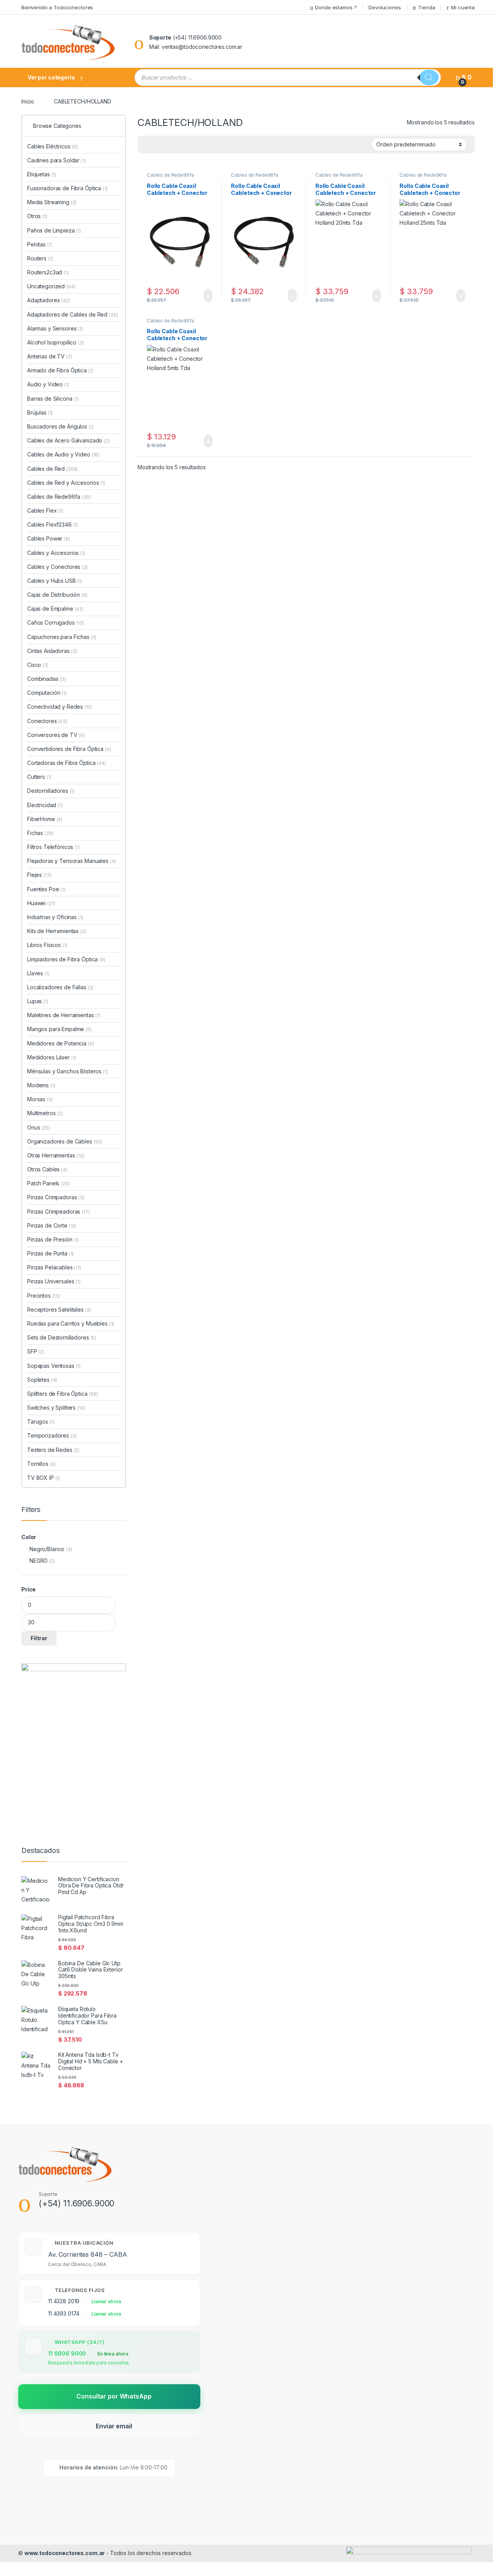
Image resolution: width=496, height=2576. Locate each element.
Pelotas (40, 244)
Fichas (40, 833)
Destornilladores (51, 791)
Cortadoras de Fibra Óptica (67, 763)
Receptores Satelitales (59, 1310)
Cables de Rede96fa (170, 175)
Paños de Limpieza (54, 230)
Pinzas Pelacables (54, 1267)
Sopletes (42, 1380)
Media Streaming (52, 202)
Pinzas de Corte (52, 1225)
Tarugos (41, 1421)
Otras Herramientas (56, 1155)
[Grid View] (148, 145)
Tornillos (41, 1464)
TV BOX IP (44, 1478)
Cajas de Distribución (57, 595)
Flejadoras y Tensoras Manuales (71, 861)
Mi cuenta (463, 7)
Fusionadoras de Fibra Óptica (67, 188)
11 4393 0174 (64, 2313)
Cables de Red (53, 469)
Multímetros (45, 1113)
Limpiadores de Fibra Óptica (66, 959)
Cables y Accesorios (56, 553)
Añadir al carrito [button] (204, 296)
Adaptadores (49, 300)
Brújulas (40, 412)
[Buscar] (429, 77)
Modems (41, 1085)
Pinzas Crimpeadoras (59, 1211)
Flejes (39, 875)
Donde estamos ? (336, 7)
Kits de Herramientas (57, 931)
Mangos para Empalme (59, 1029)
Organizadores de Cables (65, 1141)
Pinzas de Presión (53, 1239)
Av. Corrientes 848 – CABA (88, 2254)
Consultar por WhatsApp (114, 2396)
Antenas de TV (50, 356)
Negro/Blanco (47, 1549)
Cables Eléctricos (53, 146)
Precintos (44, 1296)
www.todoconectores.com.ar (65, 2553)
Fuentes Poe (46, 889)
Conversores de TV (56, 735)
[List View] (170, 145)
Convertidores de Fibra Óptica (69, 749)
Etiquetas (42, 174)
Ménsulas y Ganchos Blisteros (68, 1071)
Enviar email (114, 2426)
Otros (37, 216)
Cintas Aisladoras (52, 651)
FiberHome (45, 819)
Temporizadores (52, 1435)
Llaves (38, 973)
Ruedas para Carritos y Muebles (71, 1323)
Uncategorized (51, 286)
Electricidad (45, 805)
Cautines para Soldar (57, 160)
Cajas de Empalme (55, 609)
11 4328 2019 (64, 2301)
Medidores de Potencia (61, 1043)
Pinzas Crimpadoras (56, 1197)
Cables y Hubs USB (55, 581)
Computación (47, 693)
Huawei (41, 903)
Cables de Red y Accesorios (66, 483)
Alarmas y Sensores (55, 328)
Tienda (426, 7)
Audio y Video (48, 384)
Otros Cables (47, 1169)
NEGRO (39, 1561)
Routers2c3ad (48, 272)
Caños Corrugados (56, 622)
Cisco (38, 665)
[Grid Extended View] (159, 145)
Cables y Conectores (58, 567)
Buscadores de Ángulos (60, 426)
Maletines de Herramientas (64, 1015)
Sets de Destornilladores (62, 1337)
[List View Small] (182, 145)
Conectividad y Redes (60, 707)
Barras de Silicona (53, 399)
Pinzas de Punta (50, 1253)
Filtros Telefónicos (53, 847)
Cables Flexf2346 (53, 524)
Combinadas (46, 679)
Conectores (47, 721)
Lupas (38, 1001)
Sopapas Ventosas (54, 1366)
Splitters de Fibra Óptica (63, 1394)
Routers (40, 258)
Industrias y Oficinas (55, 917)
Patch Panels (48, 1183)
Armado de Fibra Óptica (60, 370)
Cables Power (49, 538)
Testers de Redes (53, 1450)
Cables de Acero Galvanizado (68, 440)
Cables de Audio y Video (63, 454)
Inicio (28, 101)
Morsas (40, 1099)
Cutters (39, 777)
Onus (39, 1127)
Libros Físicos (47, 945)
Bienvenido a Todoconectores (57, 7)
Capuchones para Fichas (61, 637)
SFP (36, 1351)
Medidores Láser (52, 1057)
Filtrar (39, 1638)
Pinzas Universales (54, 1281)
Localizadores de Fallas (60, 987)
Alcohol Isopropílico (56, 342)
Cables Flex (45, 511)
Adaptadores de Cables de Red (72, 314)
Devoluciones (385, 7)
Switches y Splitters (56, 1408)
